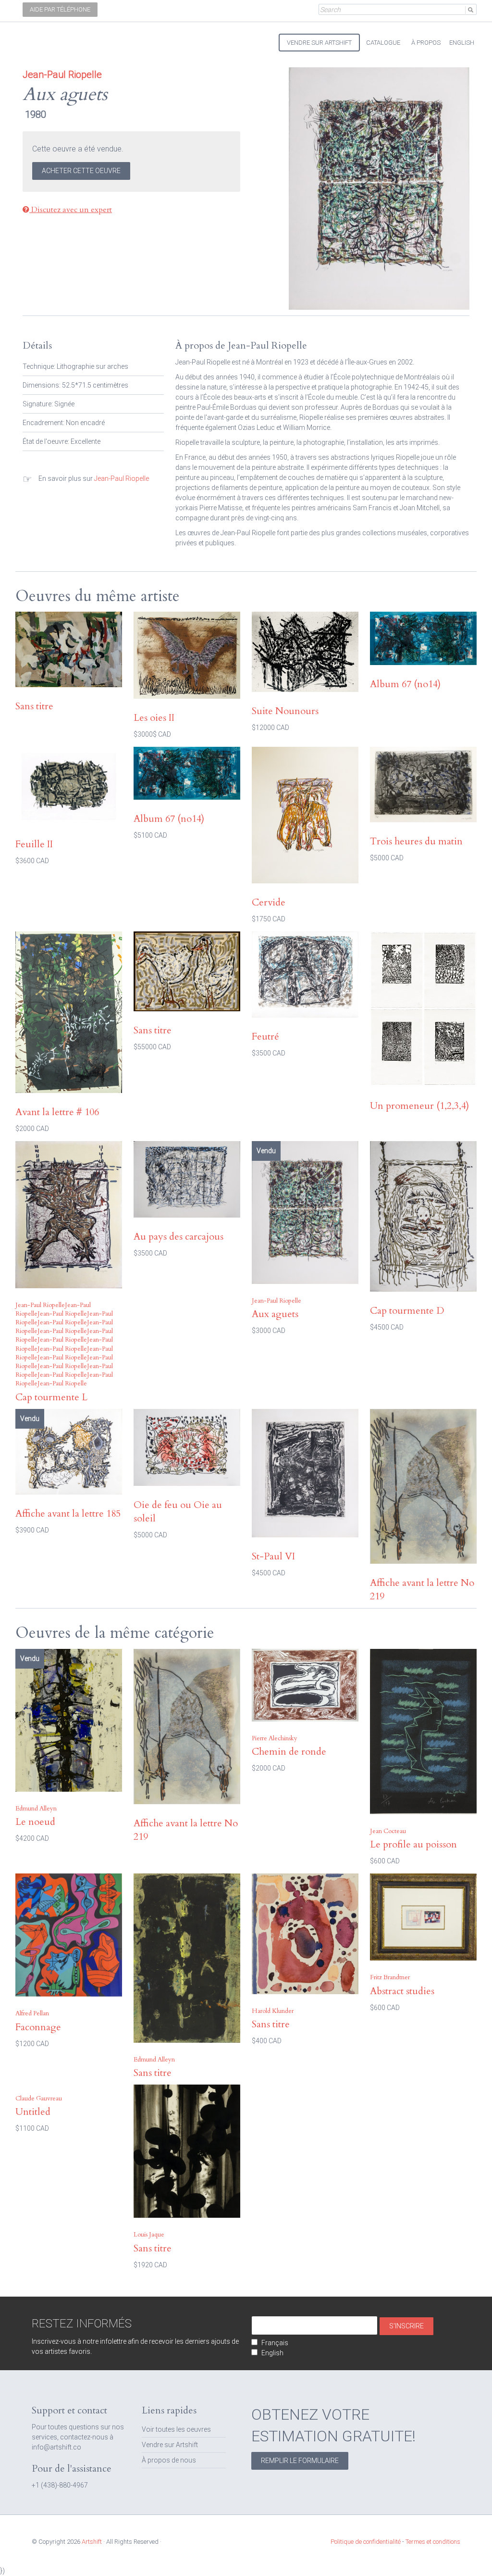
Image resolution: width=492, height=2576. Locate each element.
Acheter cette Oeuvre (81, 171)
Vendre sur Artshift (170, 2445)
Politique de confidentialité (366, 2542)
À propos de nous (169, 2460)
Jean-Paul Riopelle (122, 478)
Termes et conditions (433, 2542)
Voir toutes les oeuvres (176, 2429)
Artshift (39, 38)
